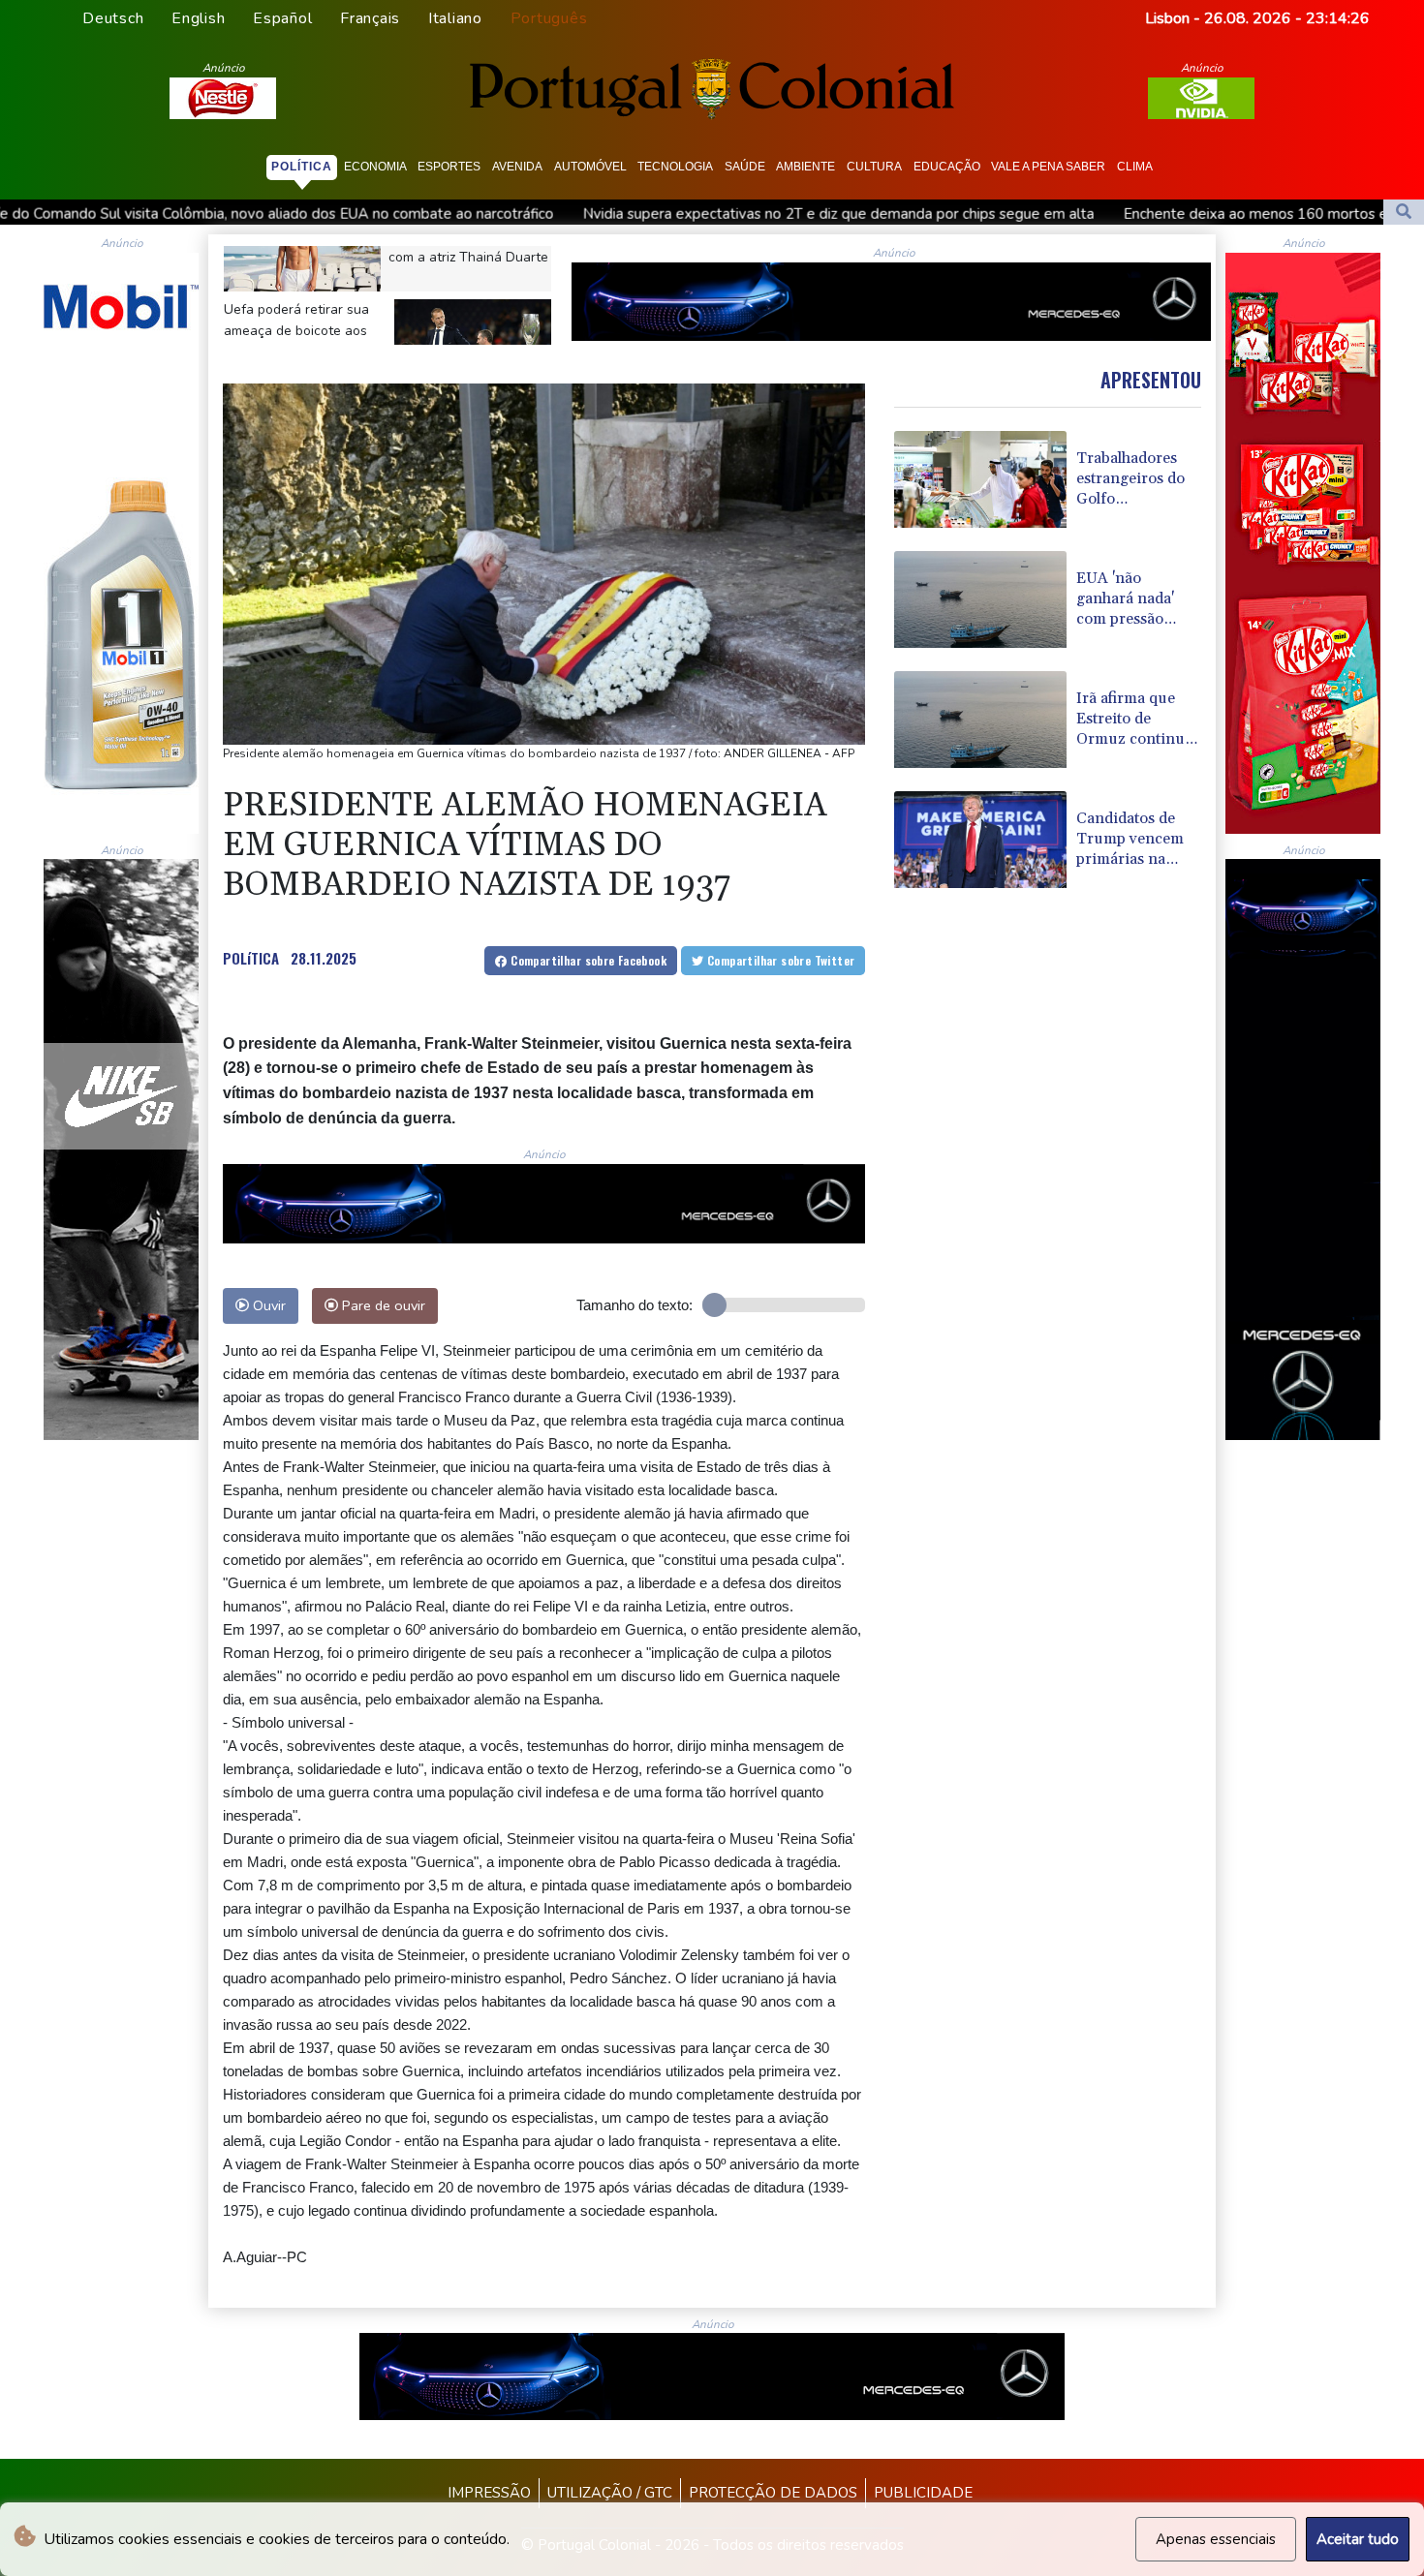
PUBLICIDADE (923, 2493)
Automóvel (590, 167)
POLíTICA (251, 958)
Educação (947, 167)
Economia (375, 167)
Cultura (874, 167)
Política (302, 167)
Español (282, 18)
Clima (1135, 167)
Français (370, 18)
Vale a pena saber (1048, 167)
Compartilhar (587, 960)
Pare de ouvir (382, 1305)
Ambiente (805, 167)
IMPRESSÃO (489, 2493)
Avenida (517, 167)
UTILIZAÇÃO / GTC (610, 2493)
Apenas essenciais (1216, 2539)
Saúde (745, 167)
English (198, 18)
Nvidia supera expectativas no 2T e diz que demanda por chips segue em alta (577, 214)
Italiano (455, 18)
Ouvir (267, 1305)
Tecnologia (675, 167)
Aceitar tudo (1358, 2539)
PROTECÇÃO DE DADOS (773, 2493)
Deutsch (113, 18)
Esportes (449, 167)
